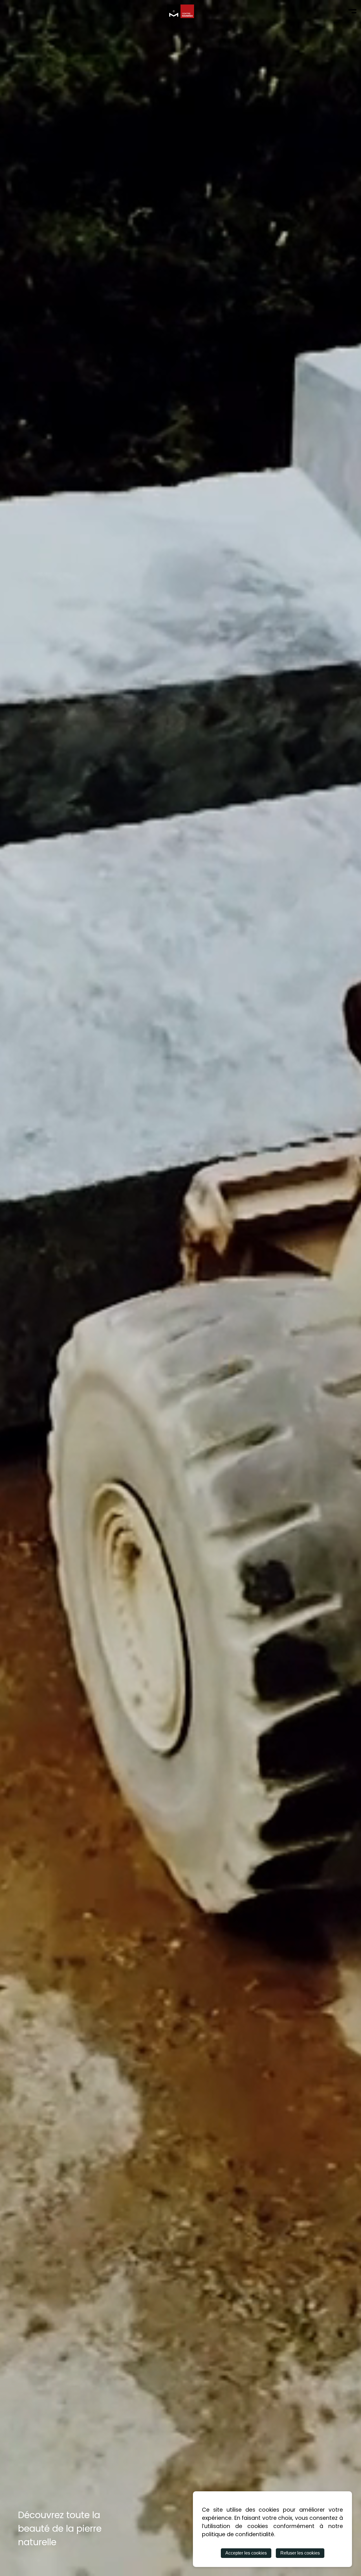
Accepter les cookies (246, 2553)
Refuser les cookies (300, 2553)
